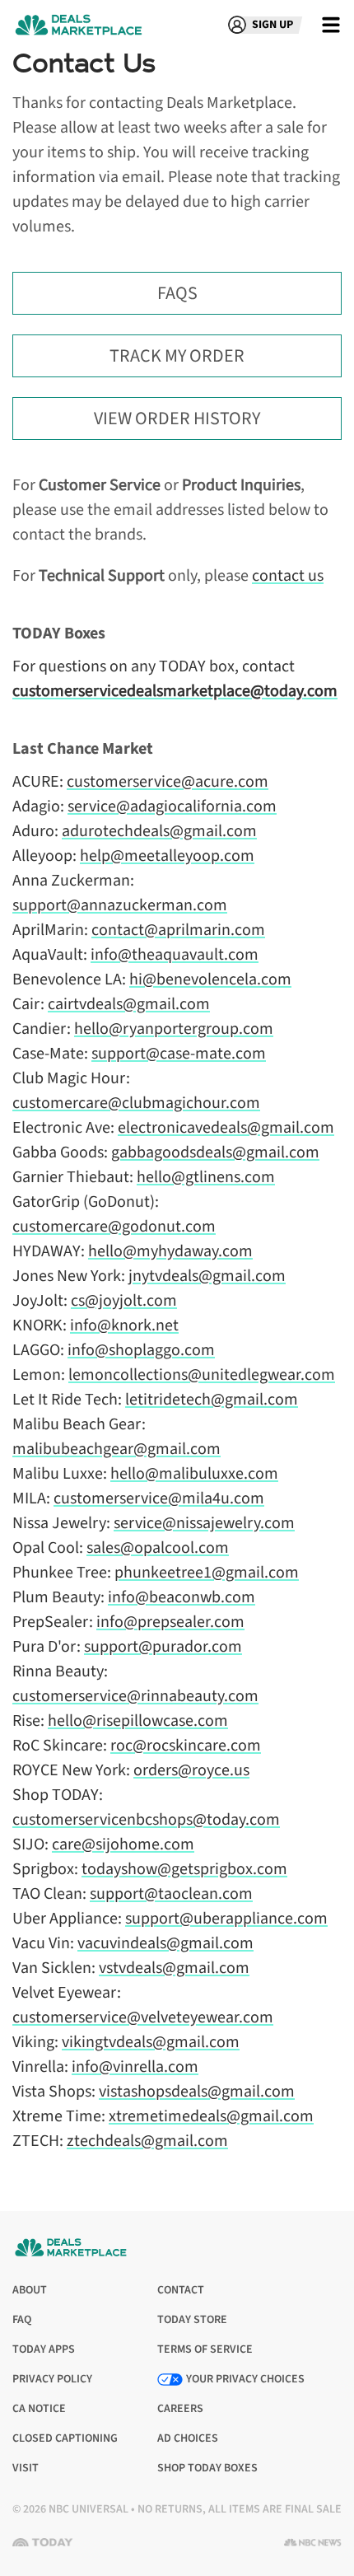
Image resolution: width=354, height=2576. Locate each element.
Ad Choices (188, 2439)
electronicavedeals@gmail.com (226, 1128)
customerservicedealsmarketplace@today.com (175, 691)
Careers (180, 2409)
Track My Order (177, 356)
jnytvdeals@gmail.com (207, 1276)
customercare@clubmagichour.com (136, 1103)
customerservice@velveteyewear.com (143, 2017)
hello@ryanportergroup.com (174, 1029)
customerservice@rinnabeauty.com (135, 1696)
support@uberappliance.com (226, 1919)
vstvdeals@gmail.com (174, 1968)
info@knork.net (124, 1325)
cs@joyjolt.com (124, 1301)
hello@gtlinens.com (206, 1177)
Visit (29, 2468)
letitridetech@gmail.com (212, 1400)
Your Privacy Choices (245, 2379)
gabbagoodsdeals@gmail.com (215, 1152)
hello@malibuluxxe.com (194, 1474)
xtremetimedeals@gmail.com (211, 2116)
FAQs (177, 293)
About (30, 2290)
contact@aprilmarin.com (178, 930)
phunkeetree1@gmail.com (207, 1573)
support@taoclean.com (171, 1894)
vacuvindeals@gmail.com (165, 1943)
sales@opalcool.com (158, 1548)
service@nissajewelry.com (204, 1523)
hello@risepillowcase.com (138, 1721)
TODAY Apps (44, 2350)
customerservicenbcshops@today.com (146, 1820)
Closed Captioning (65, 2439)
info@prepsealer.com (170, 1622)
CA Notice (39, 2409)
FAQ (22, 2320)
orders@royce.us (191, 1770)
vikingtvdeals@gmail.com (151, 2042)
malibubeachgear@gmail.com (116, 1449)
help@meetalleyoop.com (167, 856)
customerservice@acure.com (168, 782)
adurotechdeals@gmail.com (159, 831)
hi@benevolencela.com (210, 979)
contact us (288, 576)
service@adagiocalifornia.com (172, 806)
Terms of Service (205, 2350)
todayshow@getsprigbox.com (184, 1869)
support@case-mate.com (179, 1054)
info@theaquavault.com (175, 955)
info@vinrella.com (135, 2067)
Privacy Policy (52, 2380)
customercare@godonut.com (114, 1227)
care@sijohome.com (123, 1844)
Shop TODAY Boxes (207, 2468)
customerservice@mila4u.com (159, 1498)
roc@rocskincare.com (186, 1746)
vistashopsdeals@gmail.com (197, 2092)
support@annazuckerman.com (120, 905)
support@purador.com (163, 1647)
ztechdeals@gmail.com (147, 2141)
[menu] (331, 25)
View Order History (177, 418)
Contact (181, 2290)
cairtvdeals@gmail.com (129, 1004)
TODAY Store (192, 2320)
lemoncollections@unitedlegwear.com (202, 1375)
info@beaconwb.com (182, 1597)
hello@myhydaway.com (170, 1251)
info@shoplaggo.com (141, 1350)
